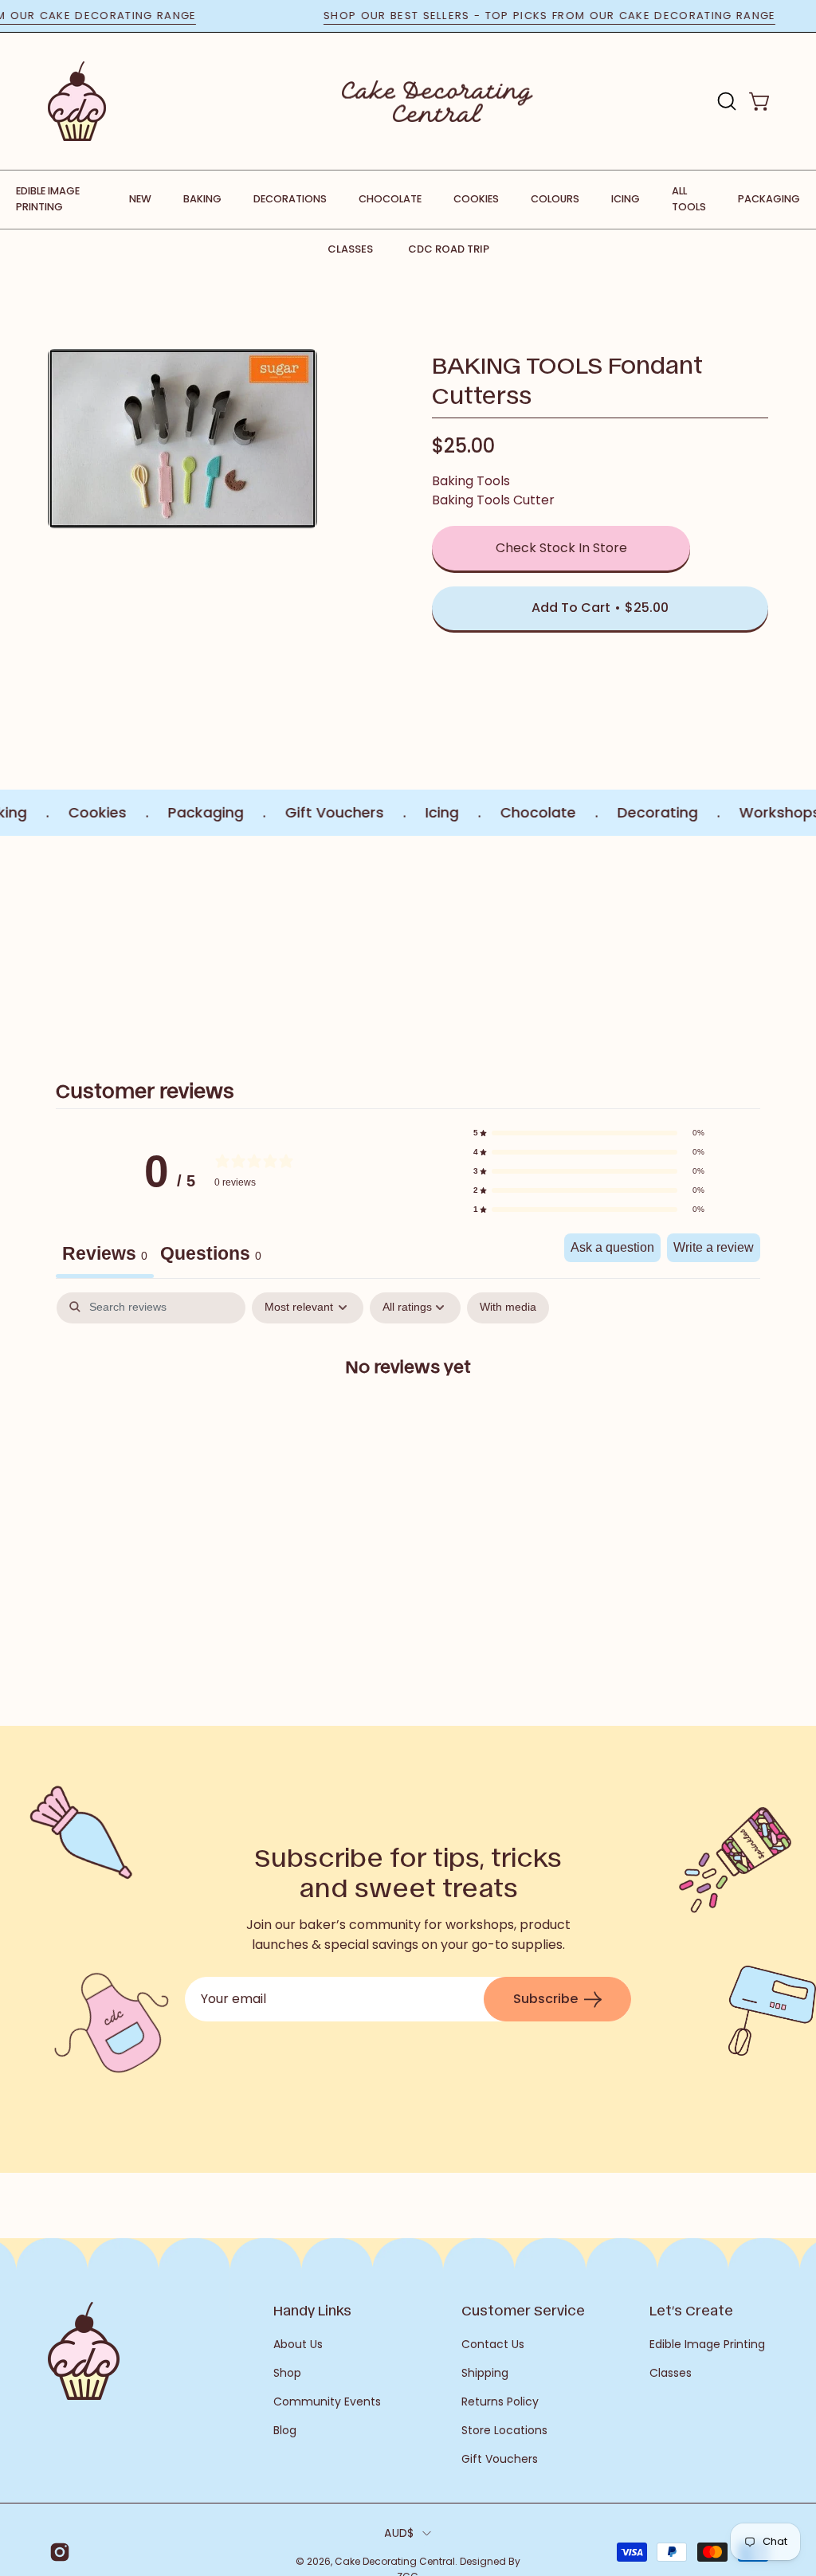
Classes (350, 249)
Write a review (714, 1247)
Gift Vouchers (500, 2459)
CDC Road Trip (449, 249)
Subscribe (545, 1999)
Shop (287, 2373)
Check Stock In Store (561, 548)
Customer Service (523, 2310)
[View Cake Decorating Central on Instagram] (58, 2552)
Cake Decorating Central (395, 2561)
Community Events (327, 2402)
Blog (285, 2430)
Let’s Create (691, 2310)
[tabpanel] (408, 1417)
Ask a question (612, 1247)
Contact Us (493, 2344)
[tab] (211, 1256)
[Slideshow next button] (762, 939)
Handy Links (312, 2310)
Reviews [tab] (105, 1253)
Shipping (485, 2373)
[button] (725, 101)
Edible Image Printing (707, 2344)
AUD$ (399, 2533)
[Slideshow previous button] (54, 939)
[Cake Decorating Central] (437, 101)
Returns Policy (500, 2402)
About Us (298, 2344)
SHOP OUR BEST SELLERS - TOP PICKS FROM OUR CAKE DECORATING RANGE (585, 16)
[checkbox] (508, 1308)
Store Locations (504, 2430)
